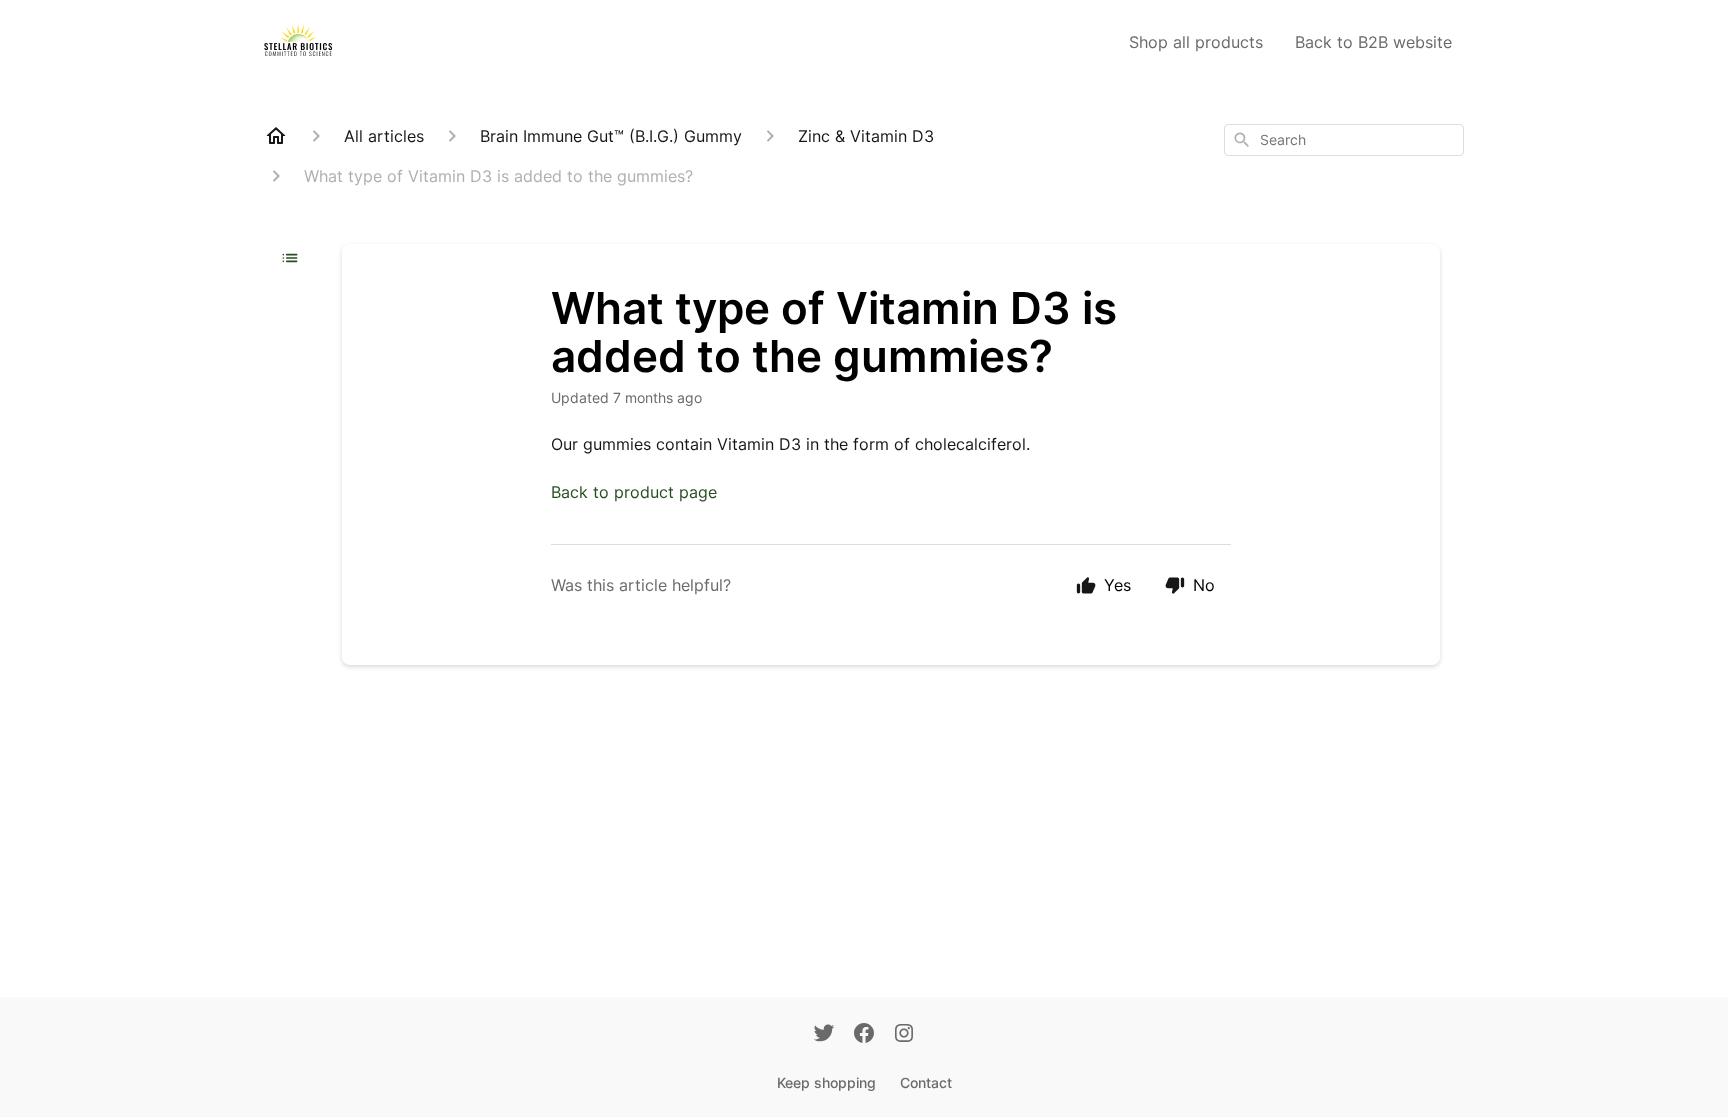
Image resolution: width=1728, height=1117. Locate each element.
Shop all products (1196, 42)
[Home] (276, 136)
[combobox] (1344, 140)
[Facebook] (864, 1035)
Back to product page (634, 492)
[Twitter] (824, 1035)
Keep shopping (826, 1082)
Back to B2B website (1373, 42)
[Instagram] (904, 1035)
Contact (926, 1082)
